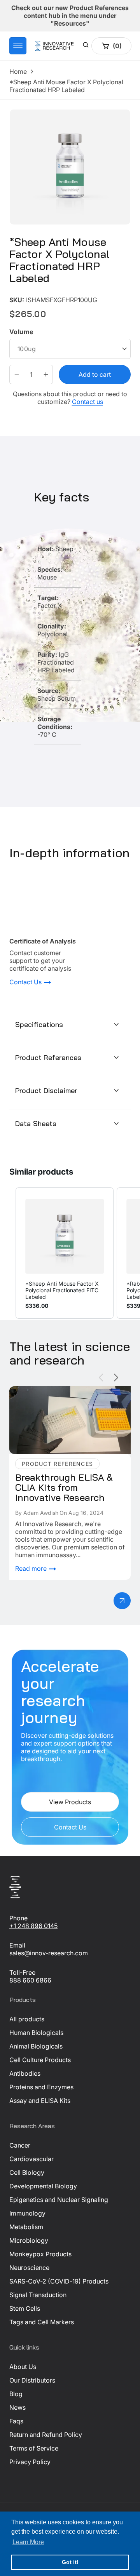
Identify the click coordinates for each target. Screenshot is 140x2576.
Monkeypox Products (40, 2254)
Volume (21, 332)
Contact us (87, 402)
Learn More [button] (28, 2542)
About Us (23, 2367)
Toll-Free (22, 1972)
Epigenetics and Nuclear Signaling (59, 2200)
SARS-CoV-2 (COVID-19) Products (59, 2281)
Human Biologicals (36, 2033)
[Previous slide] (101, 1378)
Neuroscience (29, 2268)
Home (18, 71)
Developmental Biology (43, 2186)
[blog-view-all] (122, 1601)
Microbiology (29, 2240)
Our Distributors (32, 2380)
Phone (18, 1918)
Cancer (20, 2145)
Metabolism (26, 2227)
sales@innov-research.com (49, 1953)
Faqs (16, 2421)
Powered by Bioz (28, 294)
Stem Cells (25, 2308)
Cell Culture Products (40, 2060)
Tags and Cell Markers (42, 2322)
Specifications (39, 1024)
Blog (16, 2394)
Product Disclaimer (46, 1090)
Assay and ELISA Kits (40, 2101)
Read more (32, 1568)
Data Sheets (36, 1124)
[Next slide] (116, 1378)
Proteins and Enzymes (41, 2087)
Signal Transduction (38, 2295)
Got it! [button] (70, 2562)
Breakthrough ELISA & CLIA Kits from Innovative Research (63, 1394)
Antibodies (25, 2073)
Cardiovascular (31, 2159)
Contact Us (26, 982)
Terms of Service (34, 2448)
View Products (70, 1802)
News (17, 2407)
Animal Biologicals (36, 2046)
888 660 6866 (30, 1980)
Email (17, 1945)
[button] (18, 46)
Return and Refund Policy (46, 2435)
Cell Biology (27, 2172)
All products (27, 2019)
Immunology (27, 2213)
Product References (48, 1057)
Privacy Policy (30, 2462)
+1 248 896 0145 (33, 1926)
